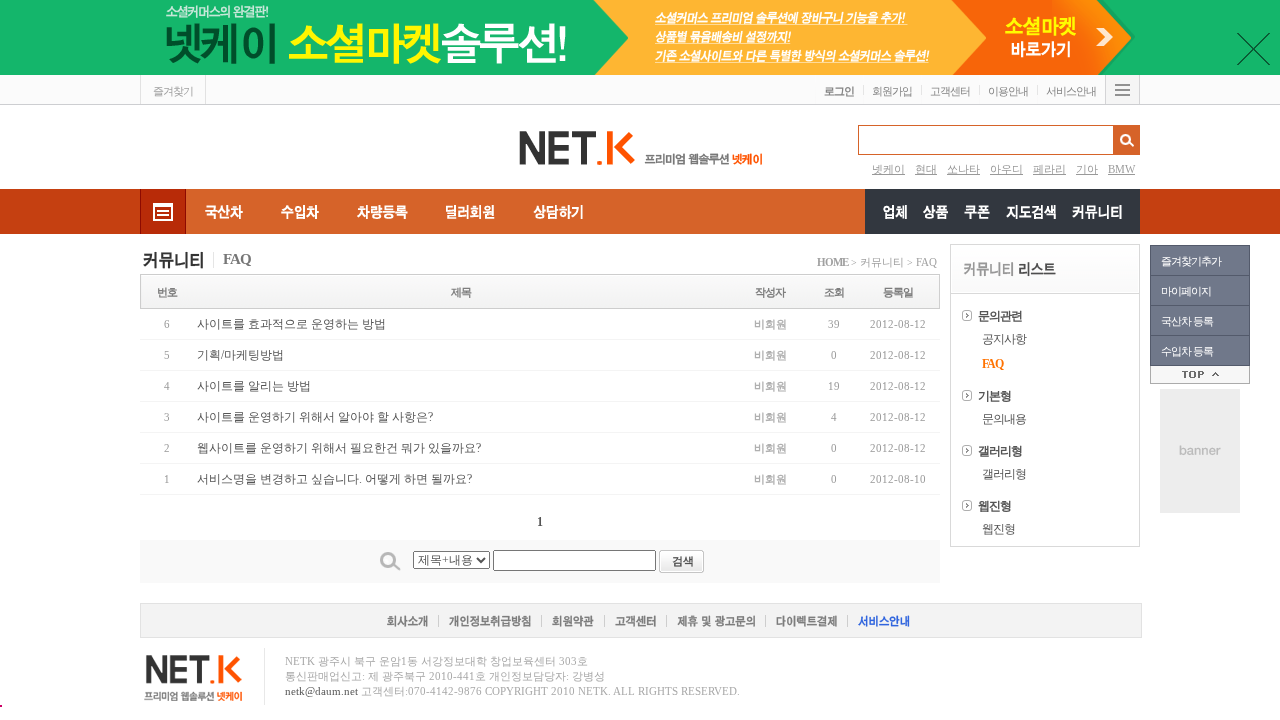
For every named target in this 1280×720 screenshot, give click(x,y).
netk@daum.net (321, 691)
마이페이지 (1186, 291)
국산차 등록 (1187, 321)
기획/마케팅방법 (240, 355)
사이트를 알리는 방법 (254, 386)
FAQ (926, 262)
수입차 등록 (1187, 351)
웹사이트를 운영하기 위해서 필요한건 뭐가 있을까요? (339, 448)
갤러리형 (1004, 474)
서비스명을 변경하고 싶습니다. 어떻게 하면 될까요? (334, 479)
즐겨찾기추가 (1191, 261)
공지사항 (1004, 339)
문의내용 (1004, 419)
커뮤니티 (882, 262)
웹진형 (998, 529)
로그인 (839, 91)
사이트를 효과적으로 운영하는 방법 (291, 324)
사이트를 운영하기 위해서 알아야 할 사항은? (315, 417)
